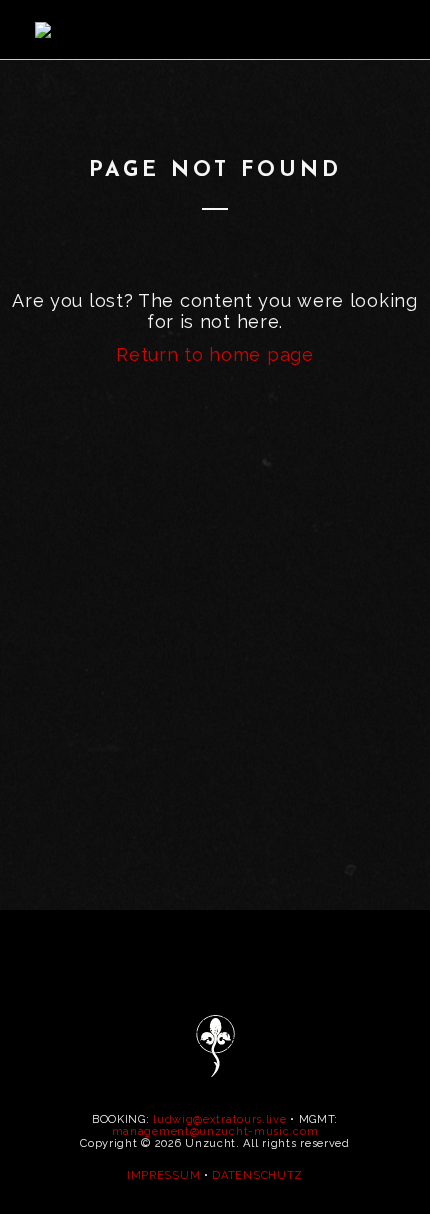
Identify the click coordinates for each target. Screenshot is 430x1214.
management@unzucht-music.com (215, 1131)
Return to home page (214, 354)
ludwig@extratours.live (219, 1119)
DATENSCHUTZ (257, 1175)
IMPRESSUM (163, 1175)
